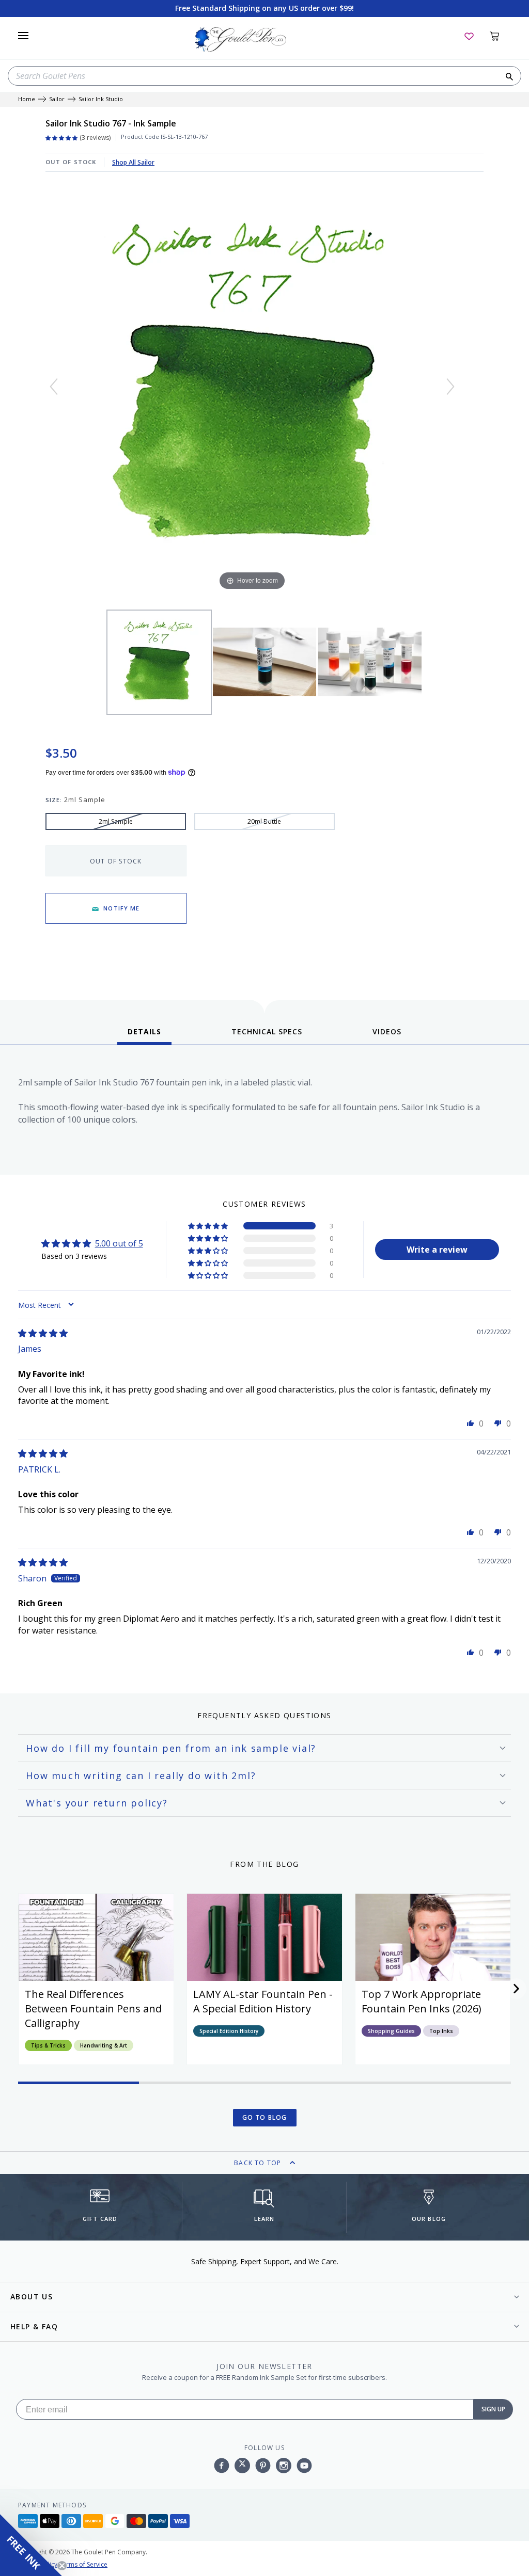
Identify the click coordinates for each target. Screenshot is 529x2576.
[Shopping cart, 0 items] (500, 36)
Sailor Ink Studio (101, 99)
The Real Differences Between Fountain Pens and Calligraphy (93, 2009)
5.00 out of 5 (119, 1243)
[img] (43, 1333)
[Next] (450, 387)
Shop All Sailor (133, 162)
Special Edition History (229, 2031)
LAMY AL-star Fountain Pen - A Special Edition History (263, 2001)
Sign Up (493, 2409)
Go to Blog (265, 2117)
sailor (57, 99)
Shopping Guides (391, 2031)
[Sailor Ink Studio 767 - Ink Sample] (159, 662)
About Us (32, 2297)
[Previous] (54, 387)
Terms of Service (83, 2564)
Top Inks (441, 2031)
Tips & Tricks (48, 2045)
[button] (209, 1226)
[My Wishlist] (469, 36)
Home (27, 99)
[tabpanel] (264, 1113)
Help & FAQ (34, 2326)
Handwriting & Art (104, 2045)
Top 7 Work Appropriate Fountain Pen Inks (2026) (422, 2001)
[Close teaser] (62, 2566)
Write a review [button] (437, 1250)
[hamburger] (23, 36)
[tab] (144, 1035)
